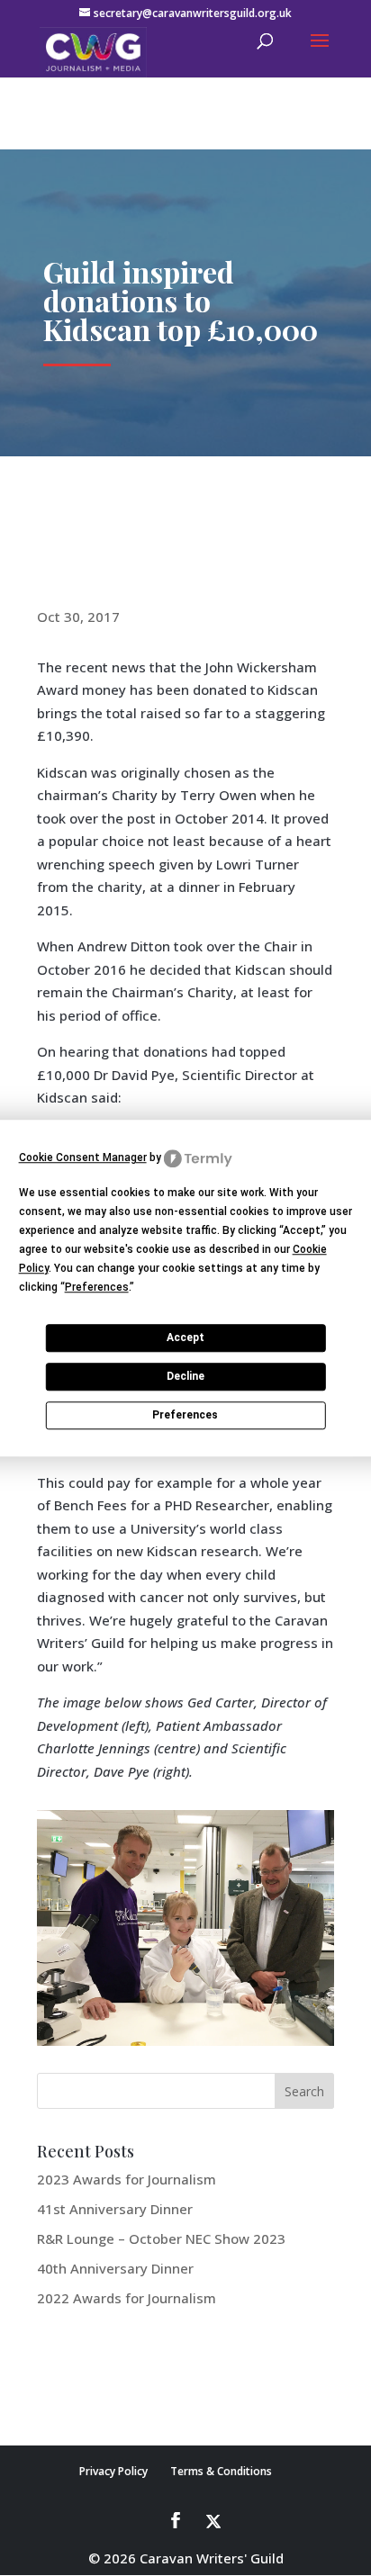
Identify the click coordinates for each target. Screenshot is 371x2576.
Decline (185, 1376)
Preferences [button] (97, 1287)
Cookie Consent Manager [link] (83, 1157)
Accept (185, 1338)
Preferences (185, 1415)
